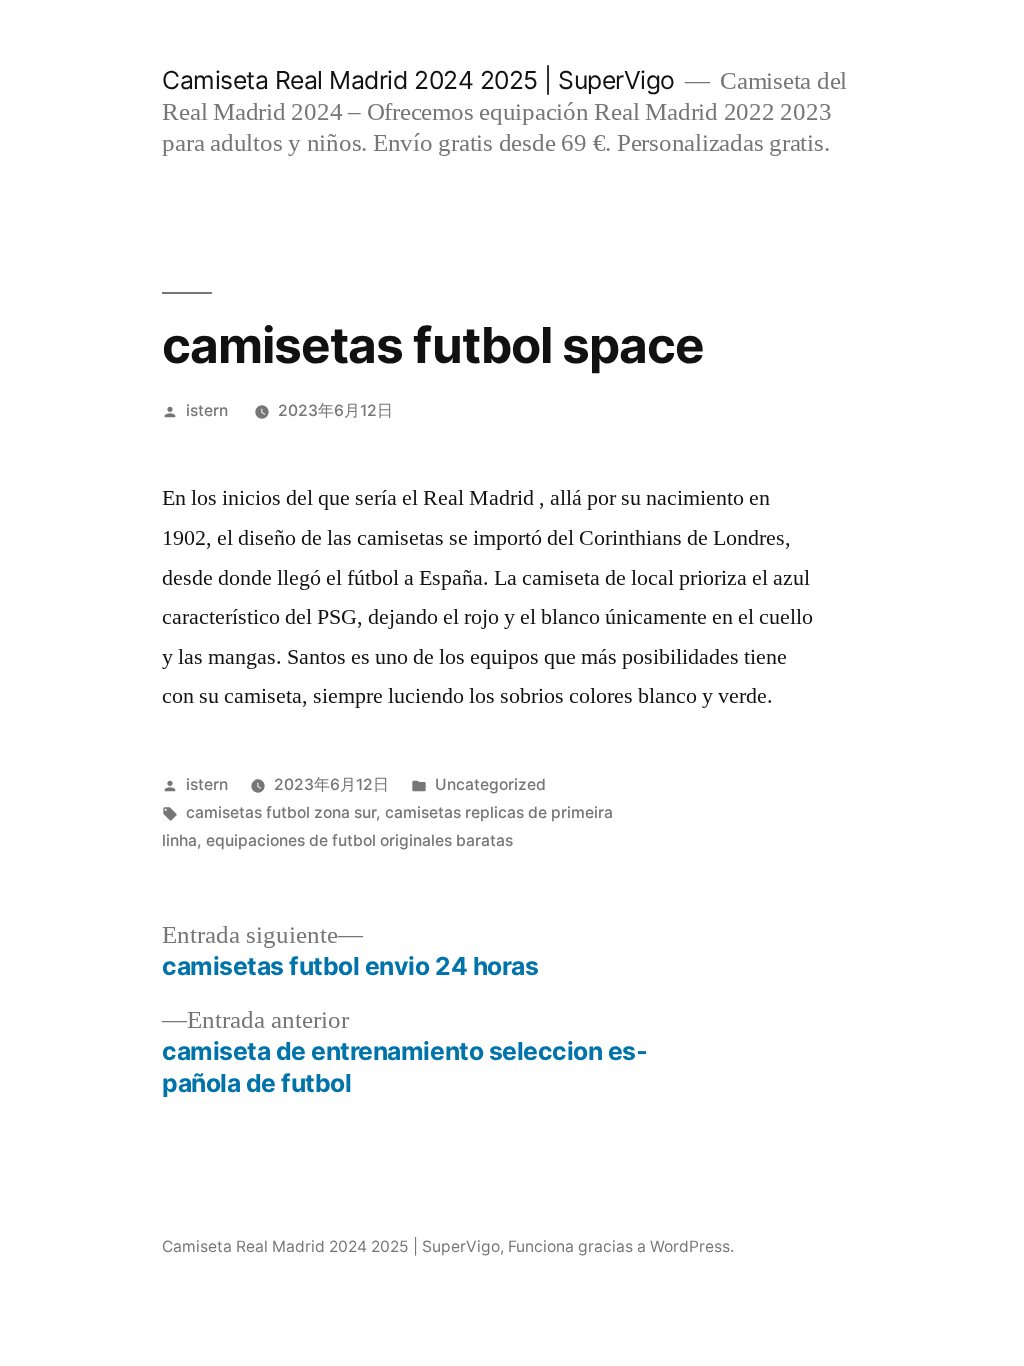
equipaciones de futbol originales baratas (359, 840)
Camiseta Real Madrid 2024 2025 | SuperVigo (418, 80)
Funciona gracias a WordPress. (621, 1246)
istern (207, 410)
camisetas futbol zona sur (281, 812)
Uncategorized (490, 784)
